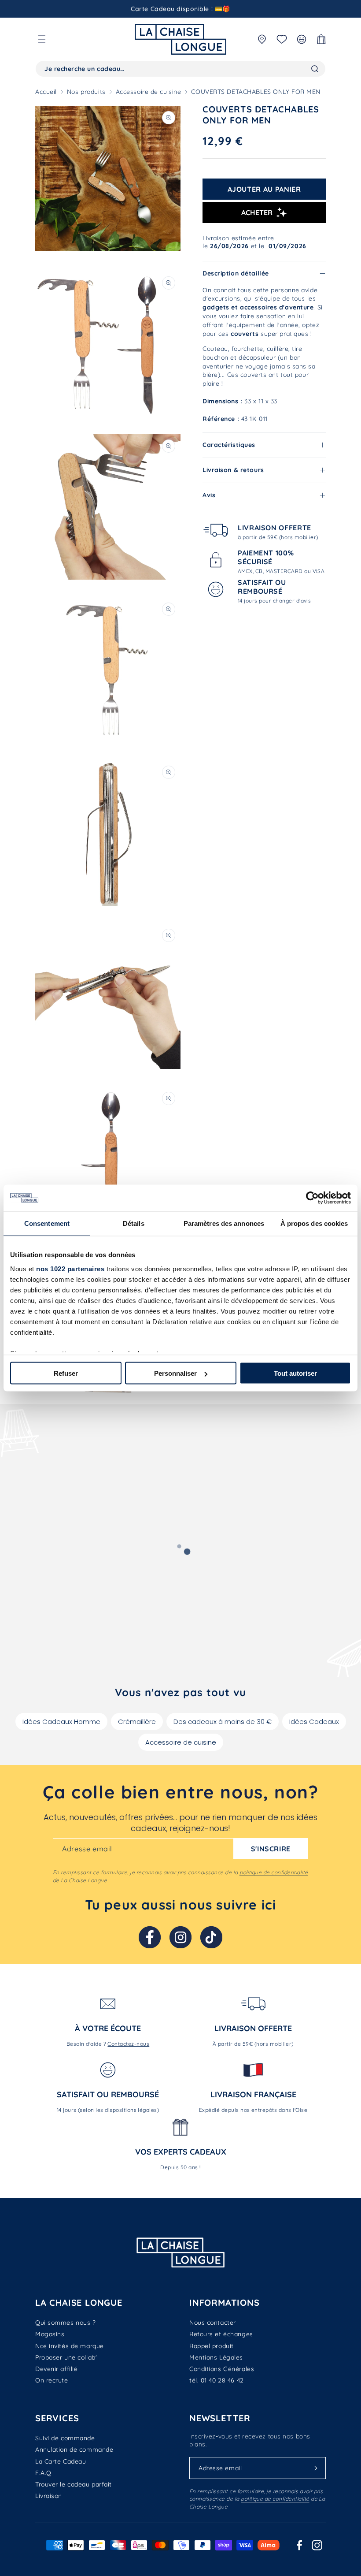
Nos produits (86, 92)
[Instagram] (180, 1937)
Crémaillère (137, 1722)
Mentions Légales (216, 2357)
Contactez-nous (128, 2044)
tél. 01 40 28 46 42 (217, 2380)
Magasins (50, 2334)
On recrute (52, 2380)
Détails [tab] (134, 1223)
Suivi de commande (65, 2438)
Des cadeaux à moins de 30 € (223, 1722)
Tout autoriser (295, 1373)
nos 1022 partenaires (70, 1268)
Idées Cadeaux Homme (61, 1722)
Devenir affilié (56, 2369)
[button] (42, 39)
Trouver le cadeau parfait (74, 2484)
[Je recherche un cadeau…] (315, 69)
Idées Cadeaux (314, 1722)
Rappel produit (212, 2346)
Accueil (46, 92)
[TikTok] (211, 1937)
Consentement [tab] (47, 1223)
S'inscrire (271, 1849)
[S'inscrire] (316, 2468)
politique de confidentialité (274, 1872)
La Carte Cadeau (61, 2461)
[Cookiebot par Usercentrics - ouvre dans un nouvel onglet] (312, 1198)
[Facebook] (150, 1937)
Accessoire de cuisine (149, 92)
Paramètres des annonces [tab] (224, 1223)
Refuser (66, 1373)
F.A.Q (43, 2473)
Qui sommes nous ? (66, 2323)
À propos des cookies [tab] (314, 1223)
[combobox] (180, 69)
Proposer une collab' (66, 2357)
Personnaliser (175, 1373)
